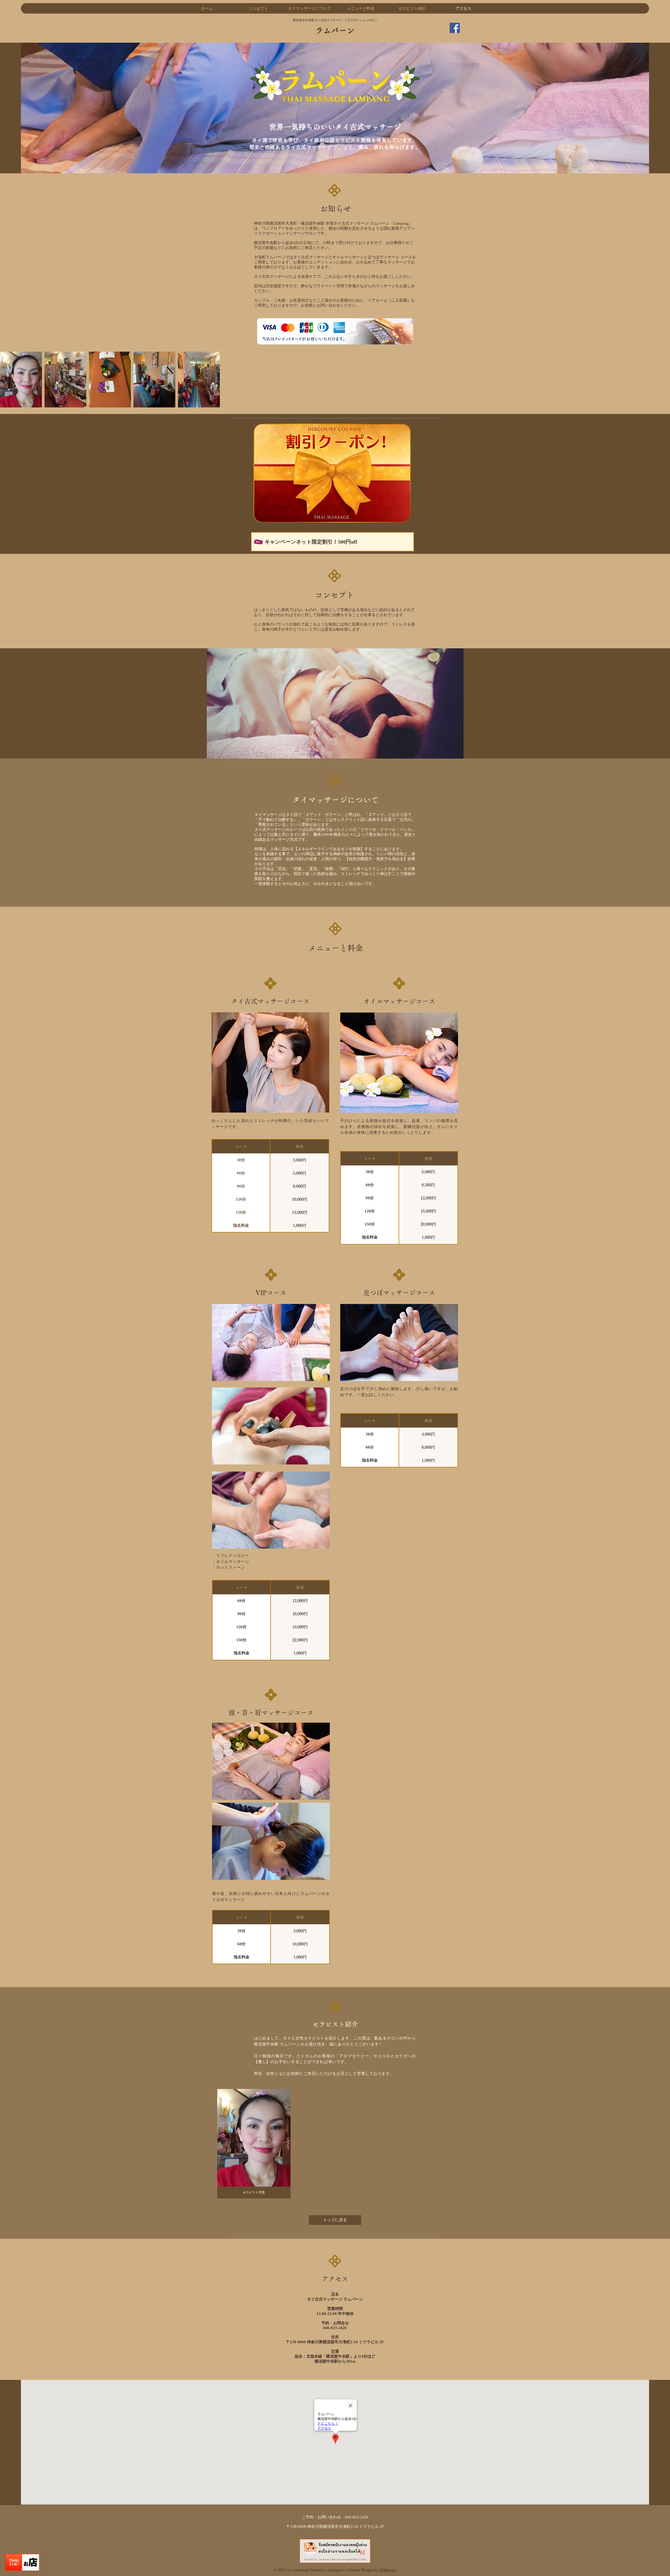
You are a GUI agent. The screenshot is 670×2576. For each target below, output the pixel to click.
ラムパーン (335, 30)
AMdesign (387, 2570)
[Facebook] (455, 28)
